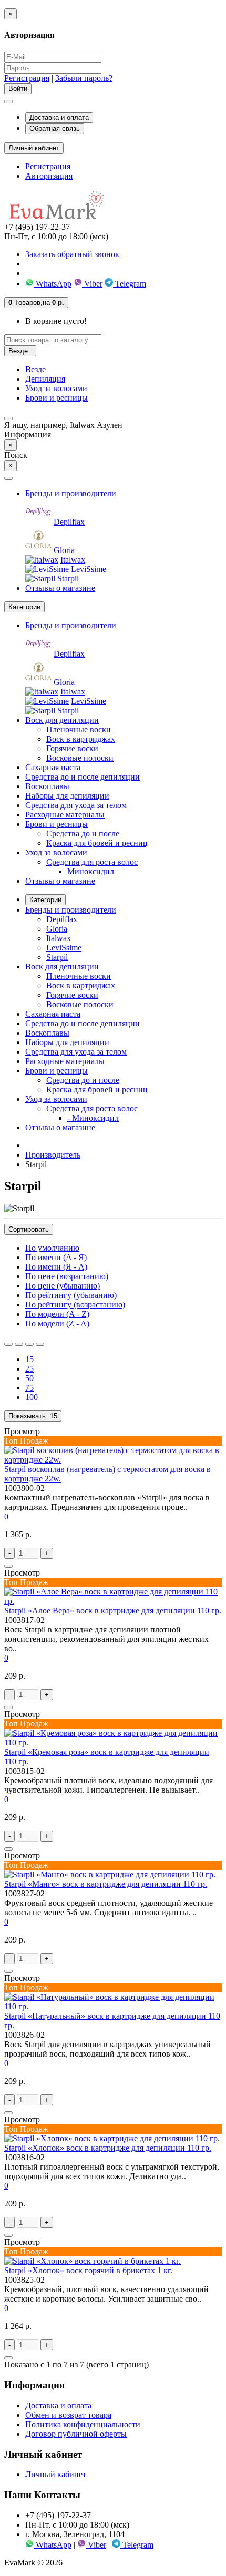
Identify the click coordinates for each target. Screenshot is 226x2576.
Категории (45, 900)
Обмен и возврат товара (68, 2415)
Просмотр (22, 1431)
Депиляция (45, 379)
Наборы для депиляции (67, 796)
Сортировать (29, 1229)
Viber (92, 284)
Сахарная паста (53, 767)
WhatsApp (53, 284)
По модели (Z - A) (57, 1323)
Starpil (68, 579)
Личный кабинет (56, 2474)
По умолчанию (52, 1248)
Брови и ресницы (56, 398)
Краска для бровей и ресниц (97, 843)
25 (29, 1369)
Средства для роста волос (92, 862)
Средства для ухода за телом (76, 805)
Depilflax (69, 522)
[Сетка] (19, 1344)
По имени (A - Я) (56, 1257)
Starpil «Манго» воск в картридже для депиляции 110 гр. (106, 1884)
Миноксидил (91, 871)
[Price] (40, 1344)
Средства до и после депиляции (83, 777)
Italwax (73, 560)
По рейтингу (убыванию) (71, 1295)
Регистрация (27, 78)
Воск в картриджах (81, 739)
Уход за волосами (56, 388)
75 (29, 1388)
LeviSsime (89, 569)
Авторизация (49, 176)
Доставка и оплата (59, 117)
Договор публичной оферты (76, 2434)
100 (32, 1397)
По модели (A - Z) (57, 1314)
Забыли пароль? (84, 78)
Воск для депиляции (62, 720)
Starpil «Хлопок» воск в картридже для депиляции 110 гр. (108, 2148)
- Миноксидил (93, 1118)
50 (29, 1378)
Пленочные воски (79, 729)
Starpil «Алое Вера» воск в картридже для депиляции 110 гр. (113, 1611)
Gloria (64, 550)
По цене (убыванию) (63, 1286)
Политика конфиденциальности (83, 2424)
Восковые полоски (80, 758)
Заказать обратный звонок (72, 254)
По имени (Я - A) (56, 1267)
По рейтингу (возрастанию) (75, 1305)
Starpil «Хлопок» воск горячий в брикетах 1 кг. (88, 2270)
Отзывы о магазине (60, 588)
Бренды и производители (71, 493)
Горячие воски (72, 748)
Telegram (130, 284)
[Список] (8, 1344)
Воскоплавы (47, 786)
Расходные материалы (65, 815)
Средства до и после (83, 834)
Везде (35, 369)
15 (29, 1359)
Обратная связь (55, 129)
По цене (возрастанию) (67, 1276)
